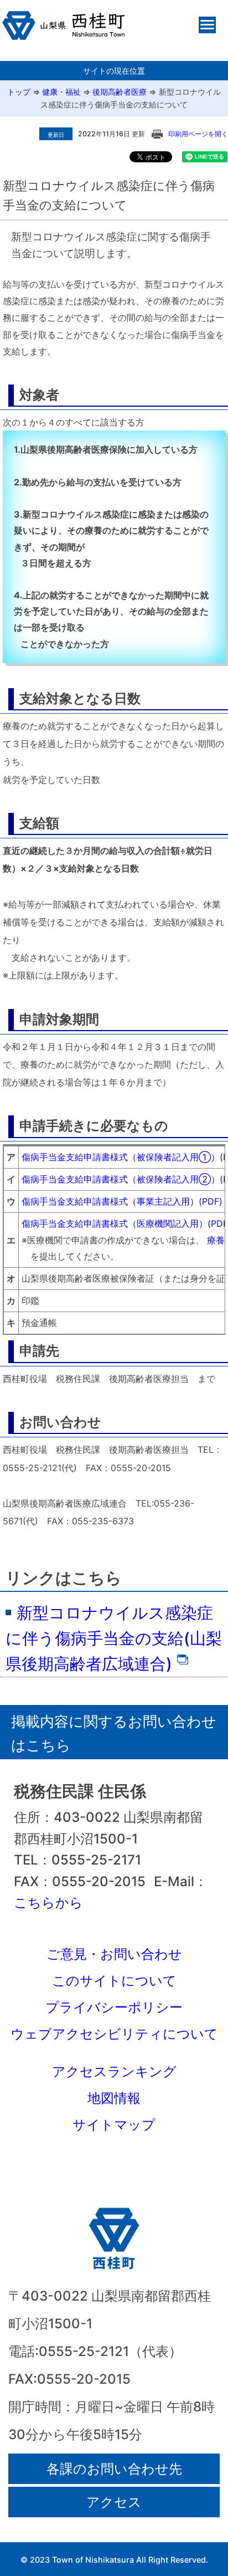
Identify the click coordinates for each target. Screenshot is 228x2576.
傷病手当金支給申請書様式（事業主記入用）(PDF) (122, 1201)
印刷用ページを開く (198, 134)
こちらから (48, 1902)
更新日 (56, 135)
